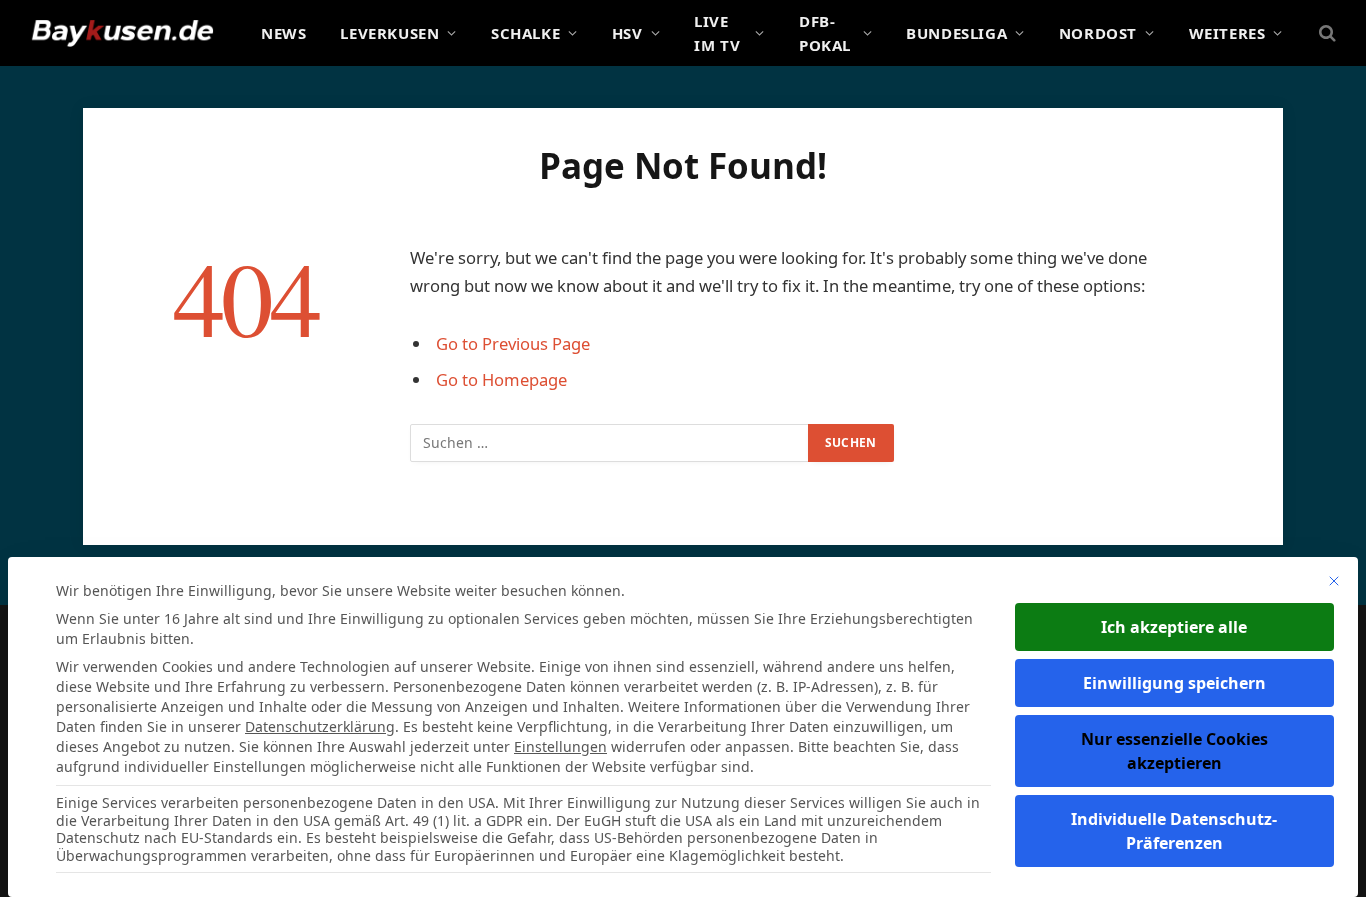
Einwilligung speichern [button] (1174, 683)
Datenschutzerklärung (320, 726)
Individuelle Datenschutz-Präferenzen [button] (1174, 831)
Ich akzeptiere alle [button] (1174, 627)
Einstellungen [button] (560, 746)
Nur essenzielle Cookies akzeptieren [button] (1174, 751)
